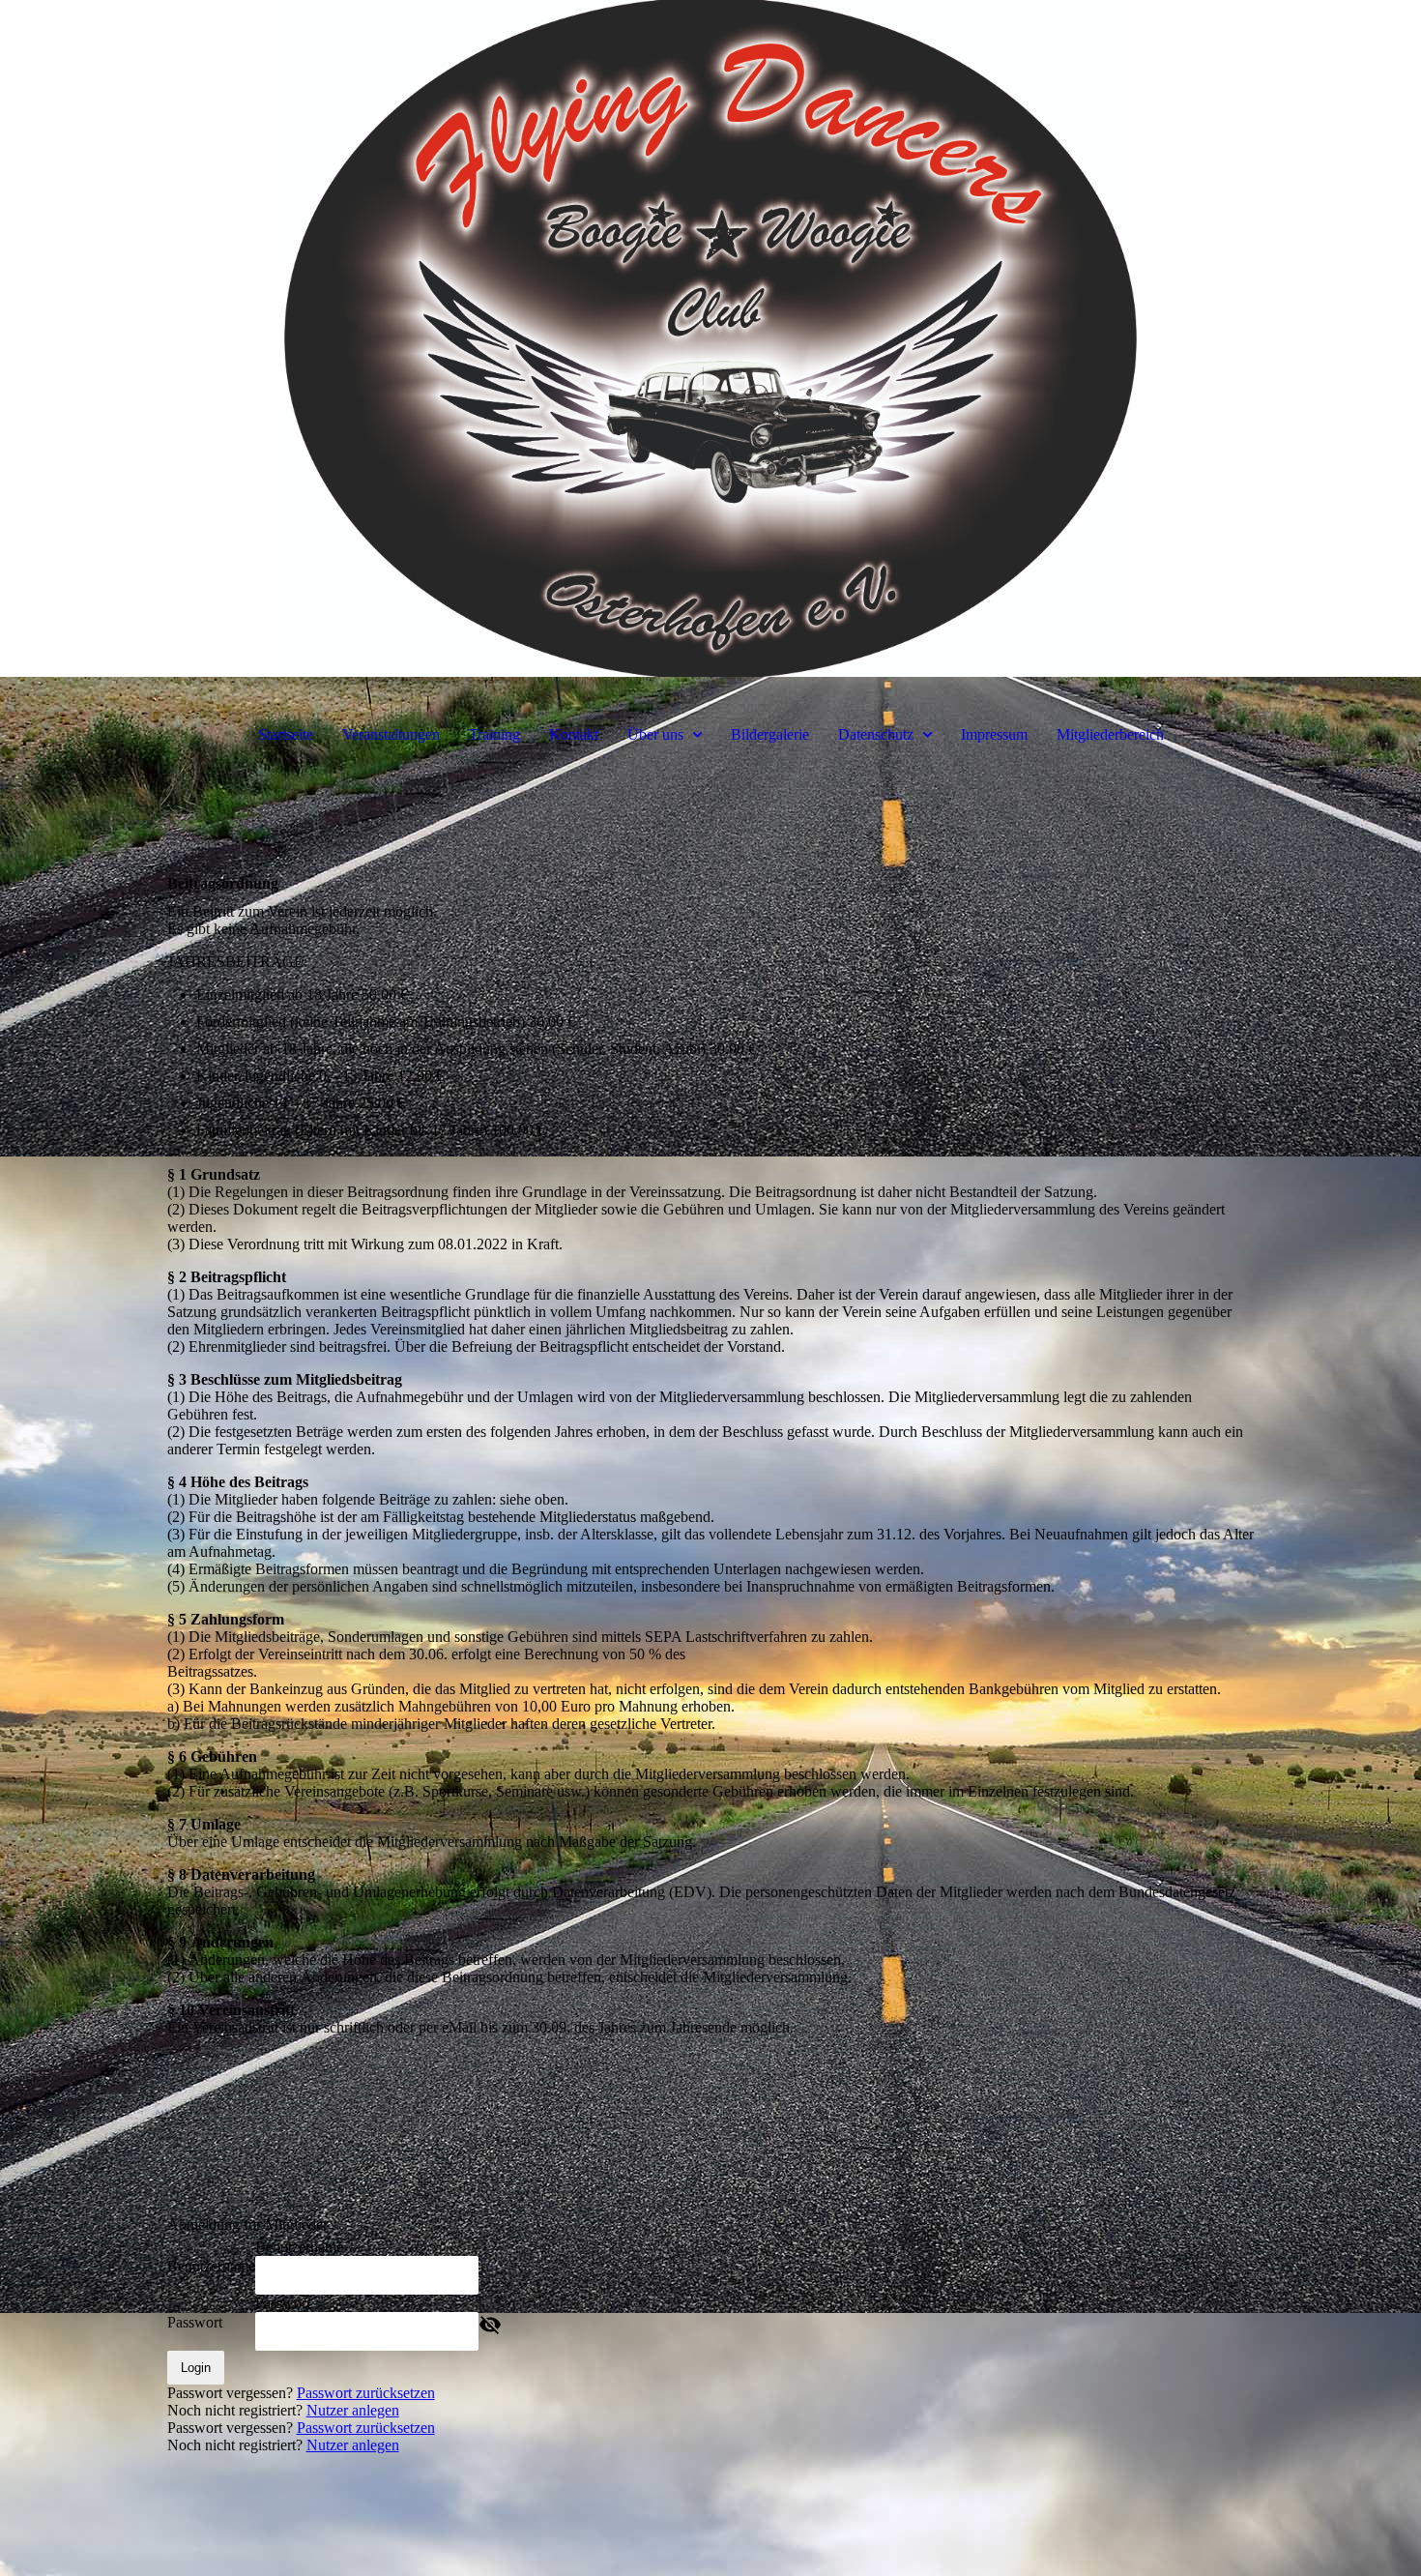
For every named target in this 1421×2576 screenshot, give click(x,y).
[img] (710, 338)
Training (494, 734)
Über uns (655, 734)
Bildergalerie (770, 734)
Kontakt (574, 734)
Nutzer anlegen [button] (353, 2410)
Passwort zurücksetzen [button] (366, 2393)
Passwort (195, 2322)
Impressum (994, 734)
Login (196, 2368)
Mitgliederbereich (1110, 734)
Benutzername (211, 2266)
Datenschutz (876, 734)
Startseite (286, 734)
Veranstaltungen (391, 734)
